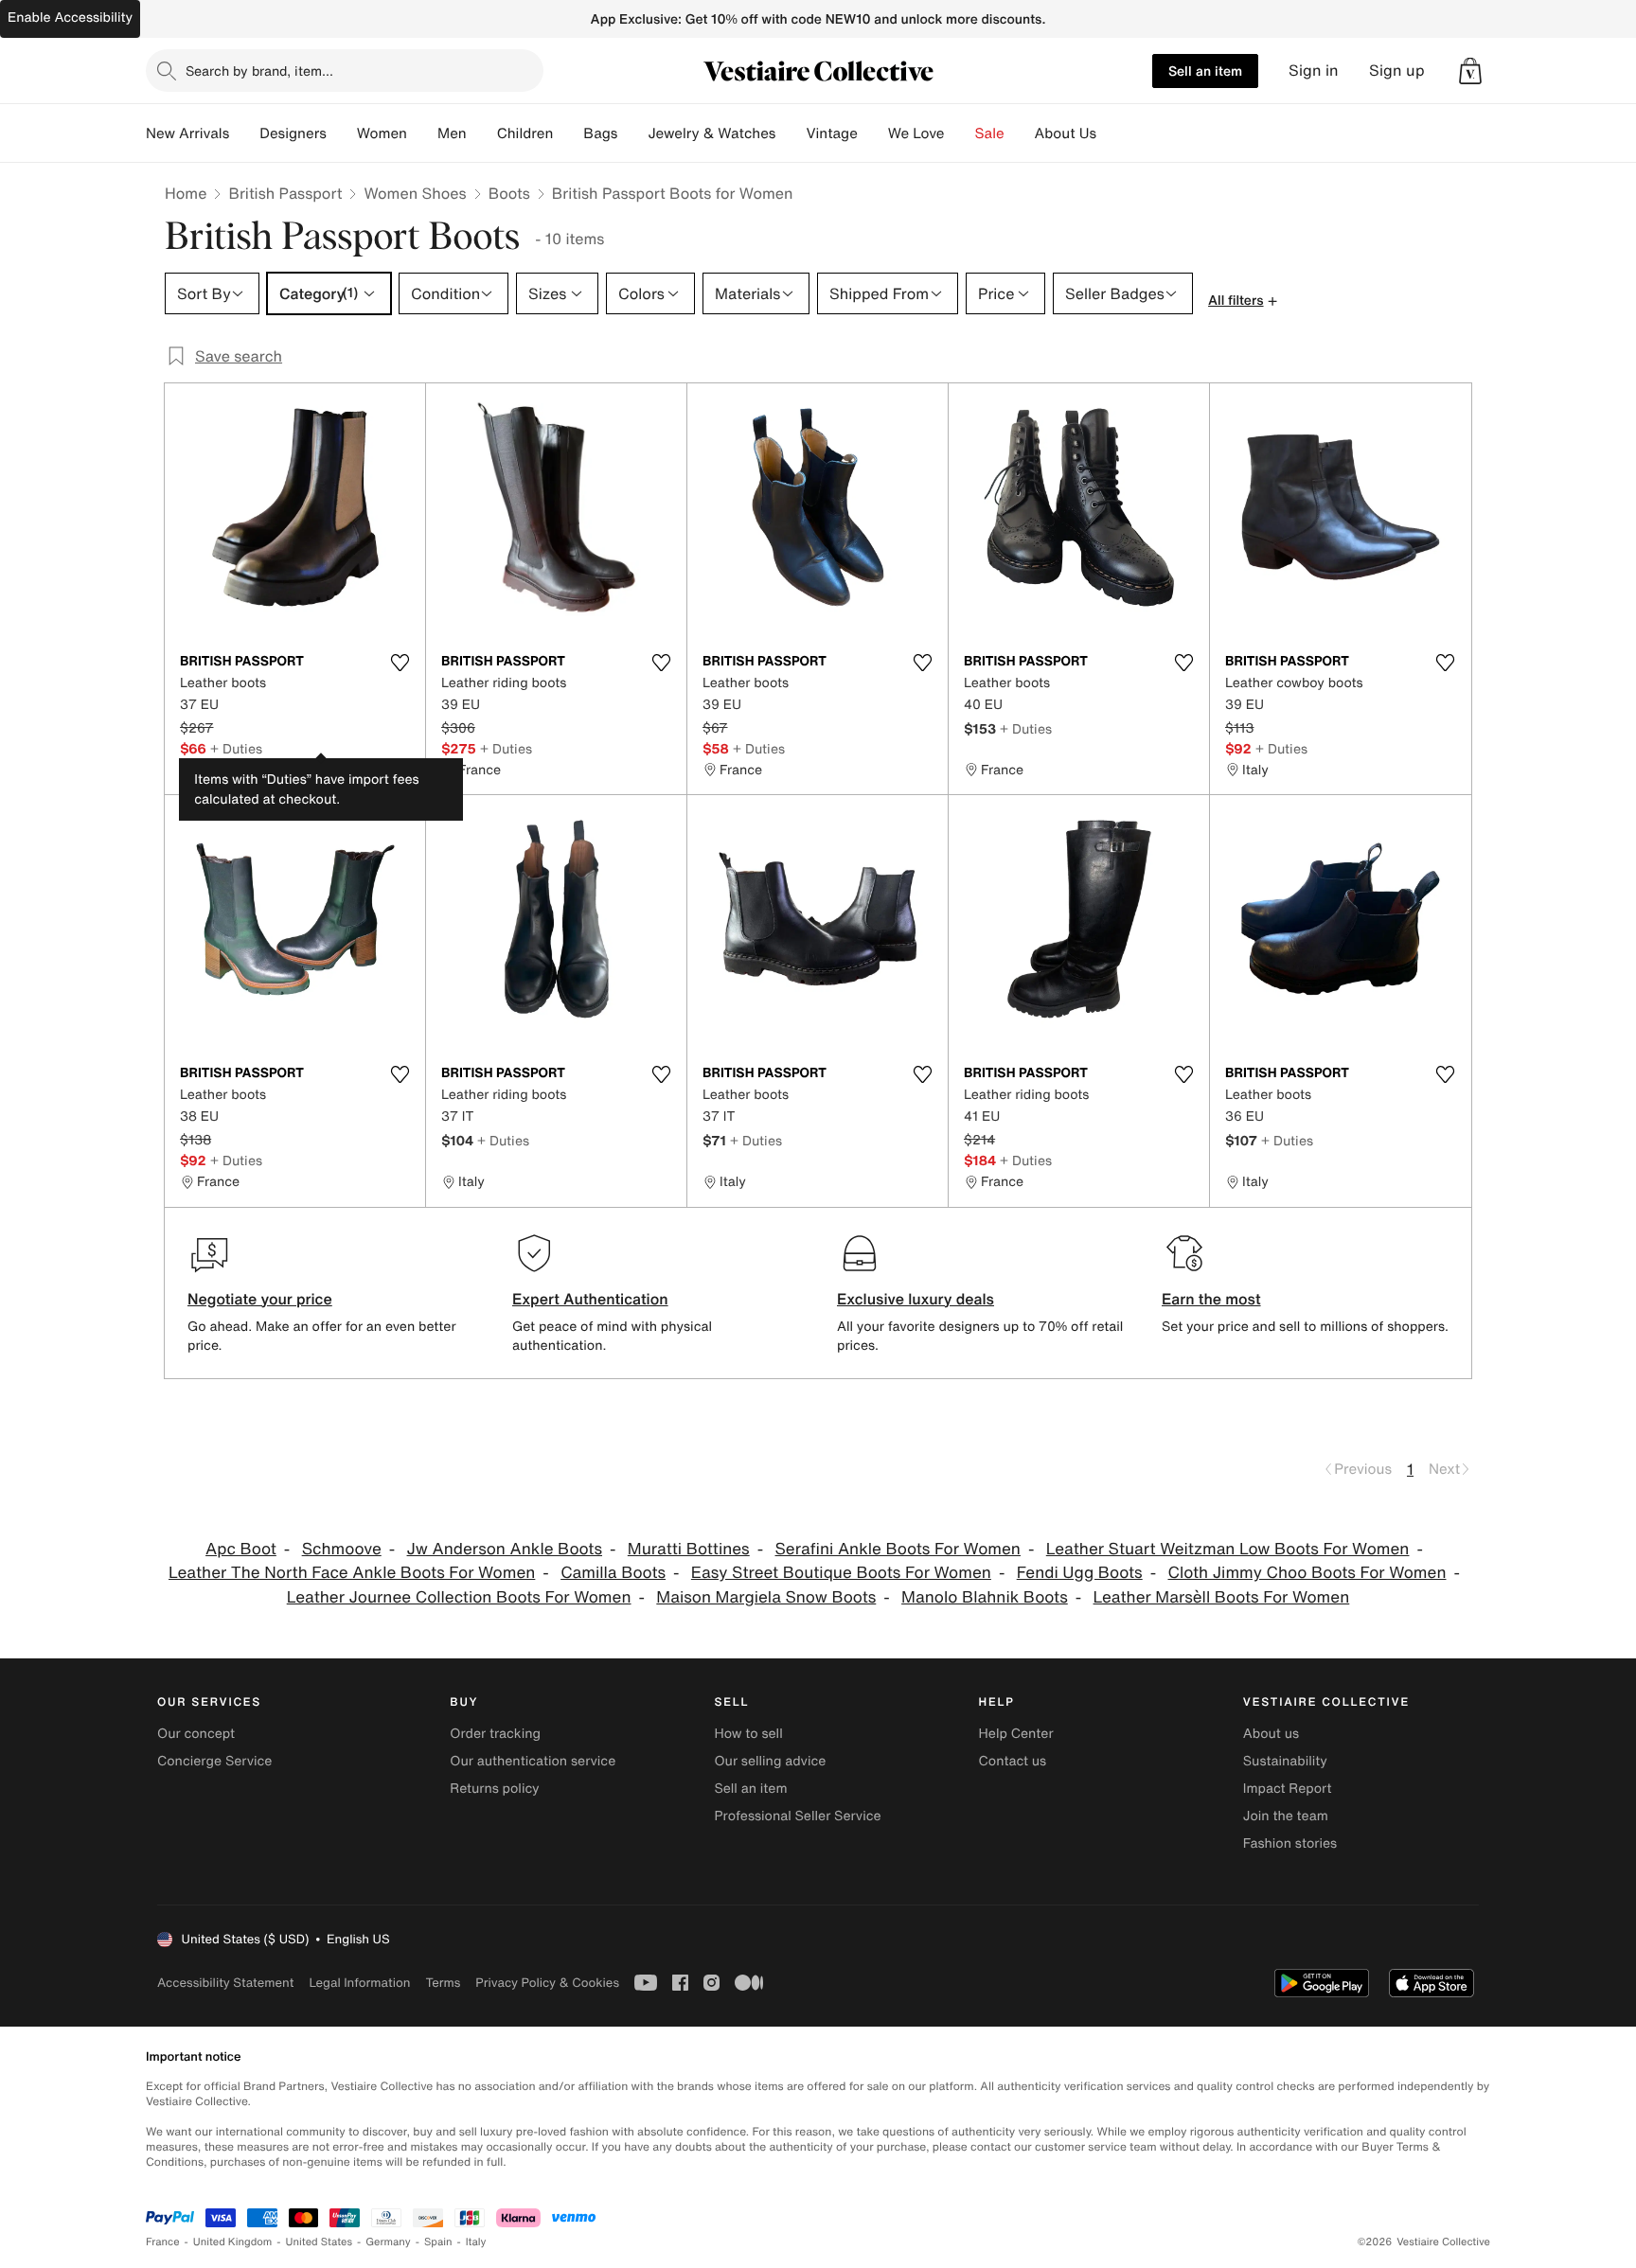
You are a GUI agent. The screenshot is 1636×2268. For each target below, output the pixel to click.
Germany (388, 2242)
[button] (1470, 71)
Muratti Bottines (689, 1549)
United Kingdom (233, 2242)
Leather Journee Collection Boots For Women (459, 1597)
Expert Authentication (590, 1299)
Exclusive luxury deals (916, 1299)
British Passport (285, 193)
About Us (1066, 133)
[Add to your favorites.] (400, 663)
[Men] (482, 133)
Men (452, 133)
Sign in (1314, 71)
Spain (438, 2242)
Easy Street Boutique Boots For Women (841, 1573)
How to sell (748, 1734)
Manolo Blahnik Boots (985, 1597)
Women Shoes (415, 193)
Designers (293, 133)
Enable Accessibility (70, 18)
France (163, 2242)
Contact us (1013, 1761)
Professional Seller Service (797, 1816)
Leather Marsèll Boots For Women (1222, 1597)
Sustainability (1285, 1761)
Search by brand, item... (259, 71)
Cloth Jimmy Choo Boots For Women (1307, 1573)
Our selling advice (770, 1761)
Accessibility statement (225, 1983)
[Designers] (342, 133)
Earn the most (1211, 1299)
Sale (990, 133)
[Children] (568, 133)
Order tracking (495, 1734)
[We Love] (960, 133)
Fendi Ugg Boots (1080, 1573)
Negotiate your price (260, 1299)
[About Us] (1111, 133)
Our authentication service (533, 1761)
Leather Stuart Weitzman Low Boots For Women (1228, 1549)
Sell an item (1205, 71)
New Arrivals (187, 133)
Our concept (196, 1734)
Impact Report (1288, 1789)
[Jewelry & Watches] (791, 133)
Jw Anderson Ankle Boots (505, 1549)
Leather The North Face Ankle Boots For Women (352, 1573)
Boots (509, 193)
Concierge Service (214, 1761)
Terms (443, 1983)
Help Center (1016, 1734)
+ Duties (236, 748)
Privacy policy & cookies (547, 1983)
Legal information (359, 1983)
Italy (476, 2242)
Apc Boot (241, 1549)
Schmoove (342, 1549)
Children (525, 133)
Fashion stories (1290, 1843)
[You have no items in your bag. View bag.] (1470, 71)
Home (186, 193)
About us (1271, 1734)
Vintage (831, 133)
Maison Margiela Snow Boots (766, 1597)
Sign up (1397, 71)
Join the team (1286, 1816)
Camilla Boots (613, 1573)
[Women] (422, 133)
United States (320, 2242)
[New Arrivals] (244, 133)
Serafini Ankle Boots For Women (898, 1549)
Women (382, 133)
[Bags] (632, 133)
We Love (916, 133)
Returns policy (494, 1789)
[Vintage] (873, 133)
